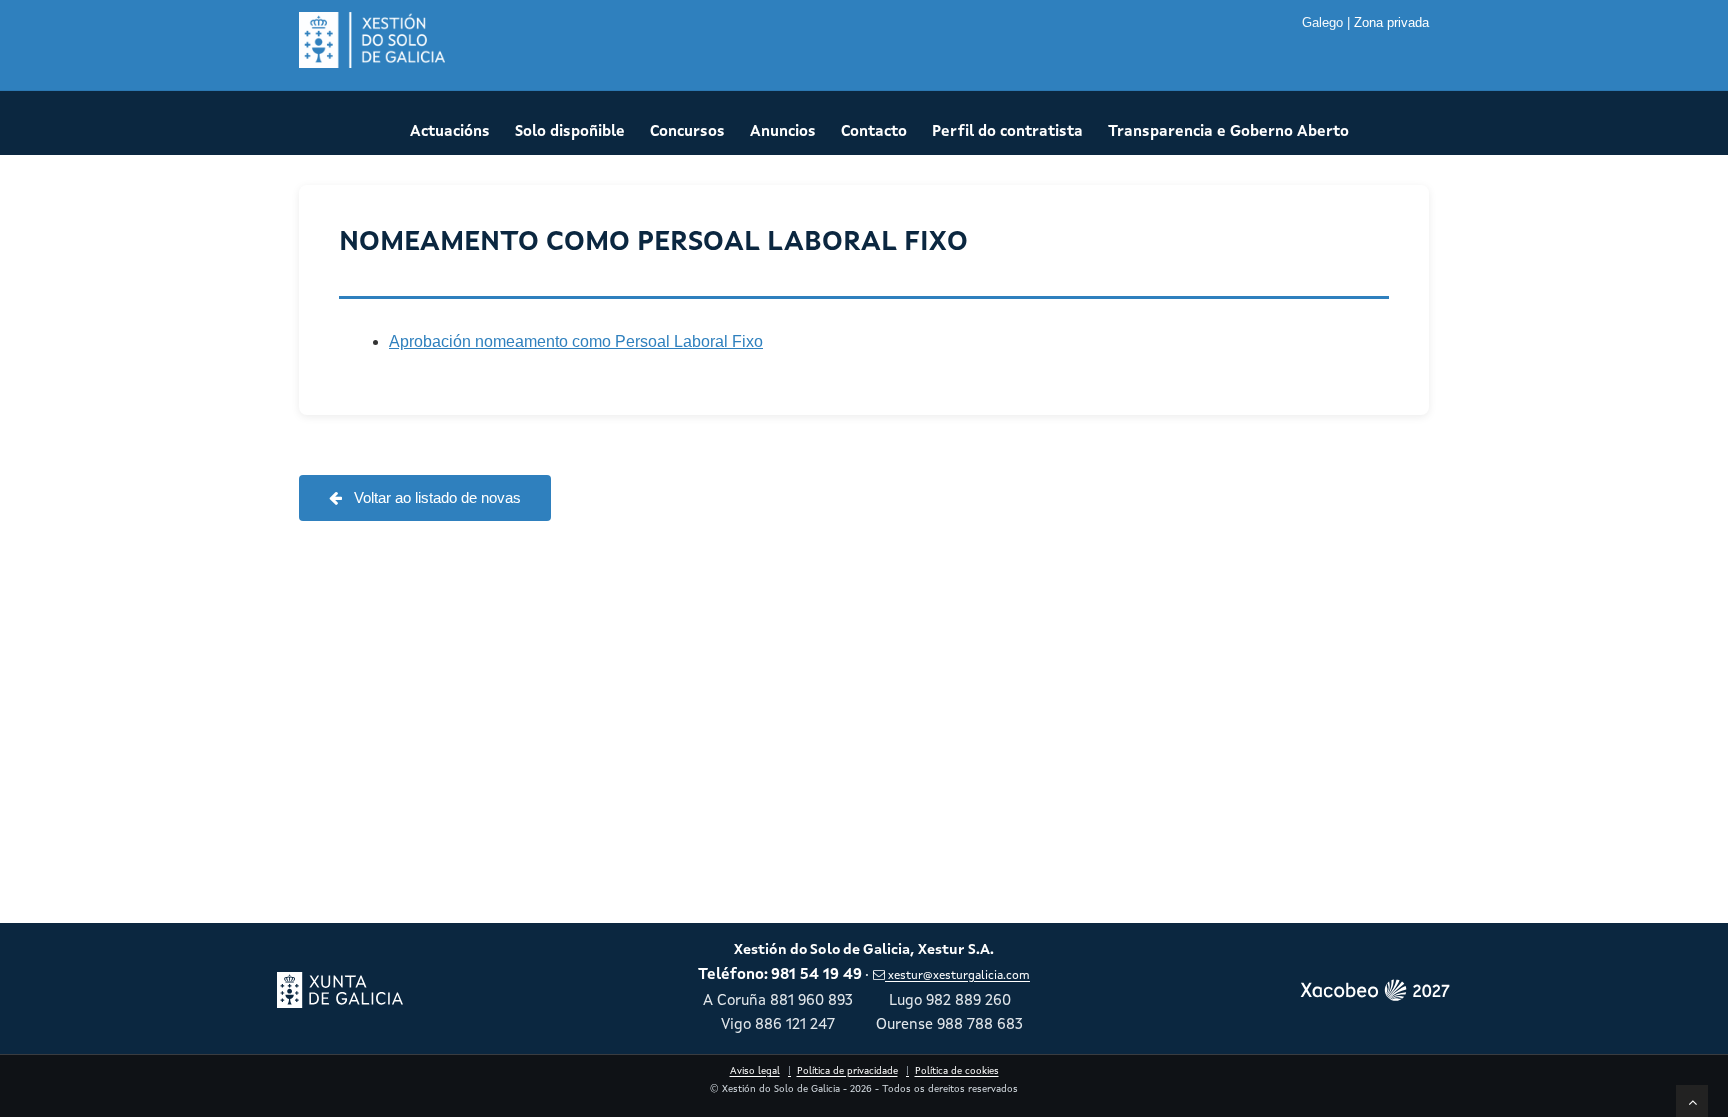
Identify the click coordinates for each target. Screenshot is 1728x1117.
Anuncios (783, 132)
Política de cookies (957, 1071)
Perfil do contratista (1007, 132)
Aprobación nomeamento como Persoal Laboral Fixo (576, 341)
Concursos (687, 132)
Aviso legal (755, 1071)
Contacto (874, 132)
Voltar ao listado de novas (435, 497)
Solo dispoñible (570, 132)
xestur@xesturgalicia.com (958, 976)
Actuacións (450, 132)
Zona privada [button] (1391, 22)
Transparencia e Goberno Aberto (1228, 132)
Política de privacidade (847, 1071)
